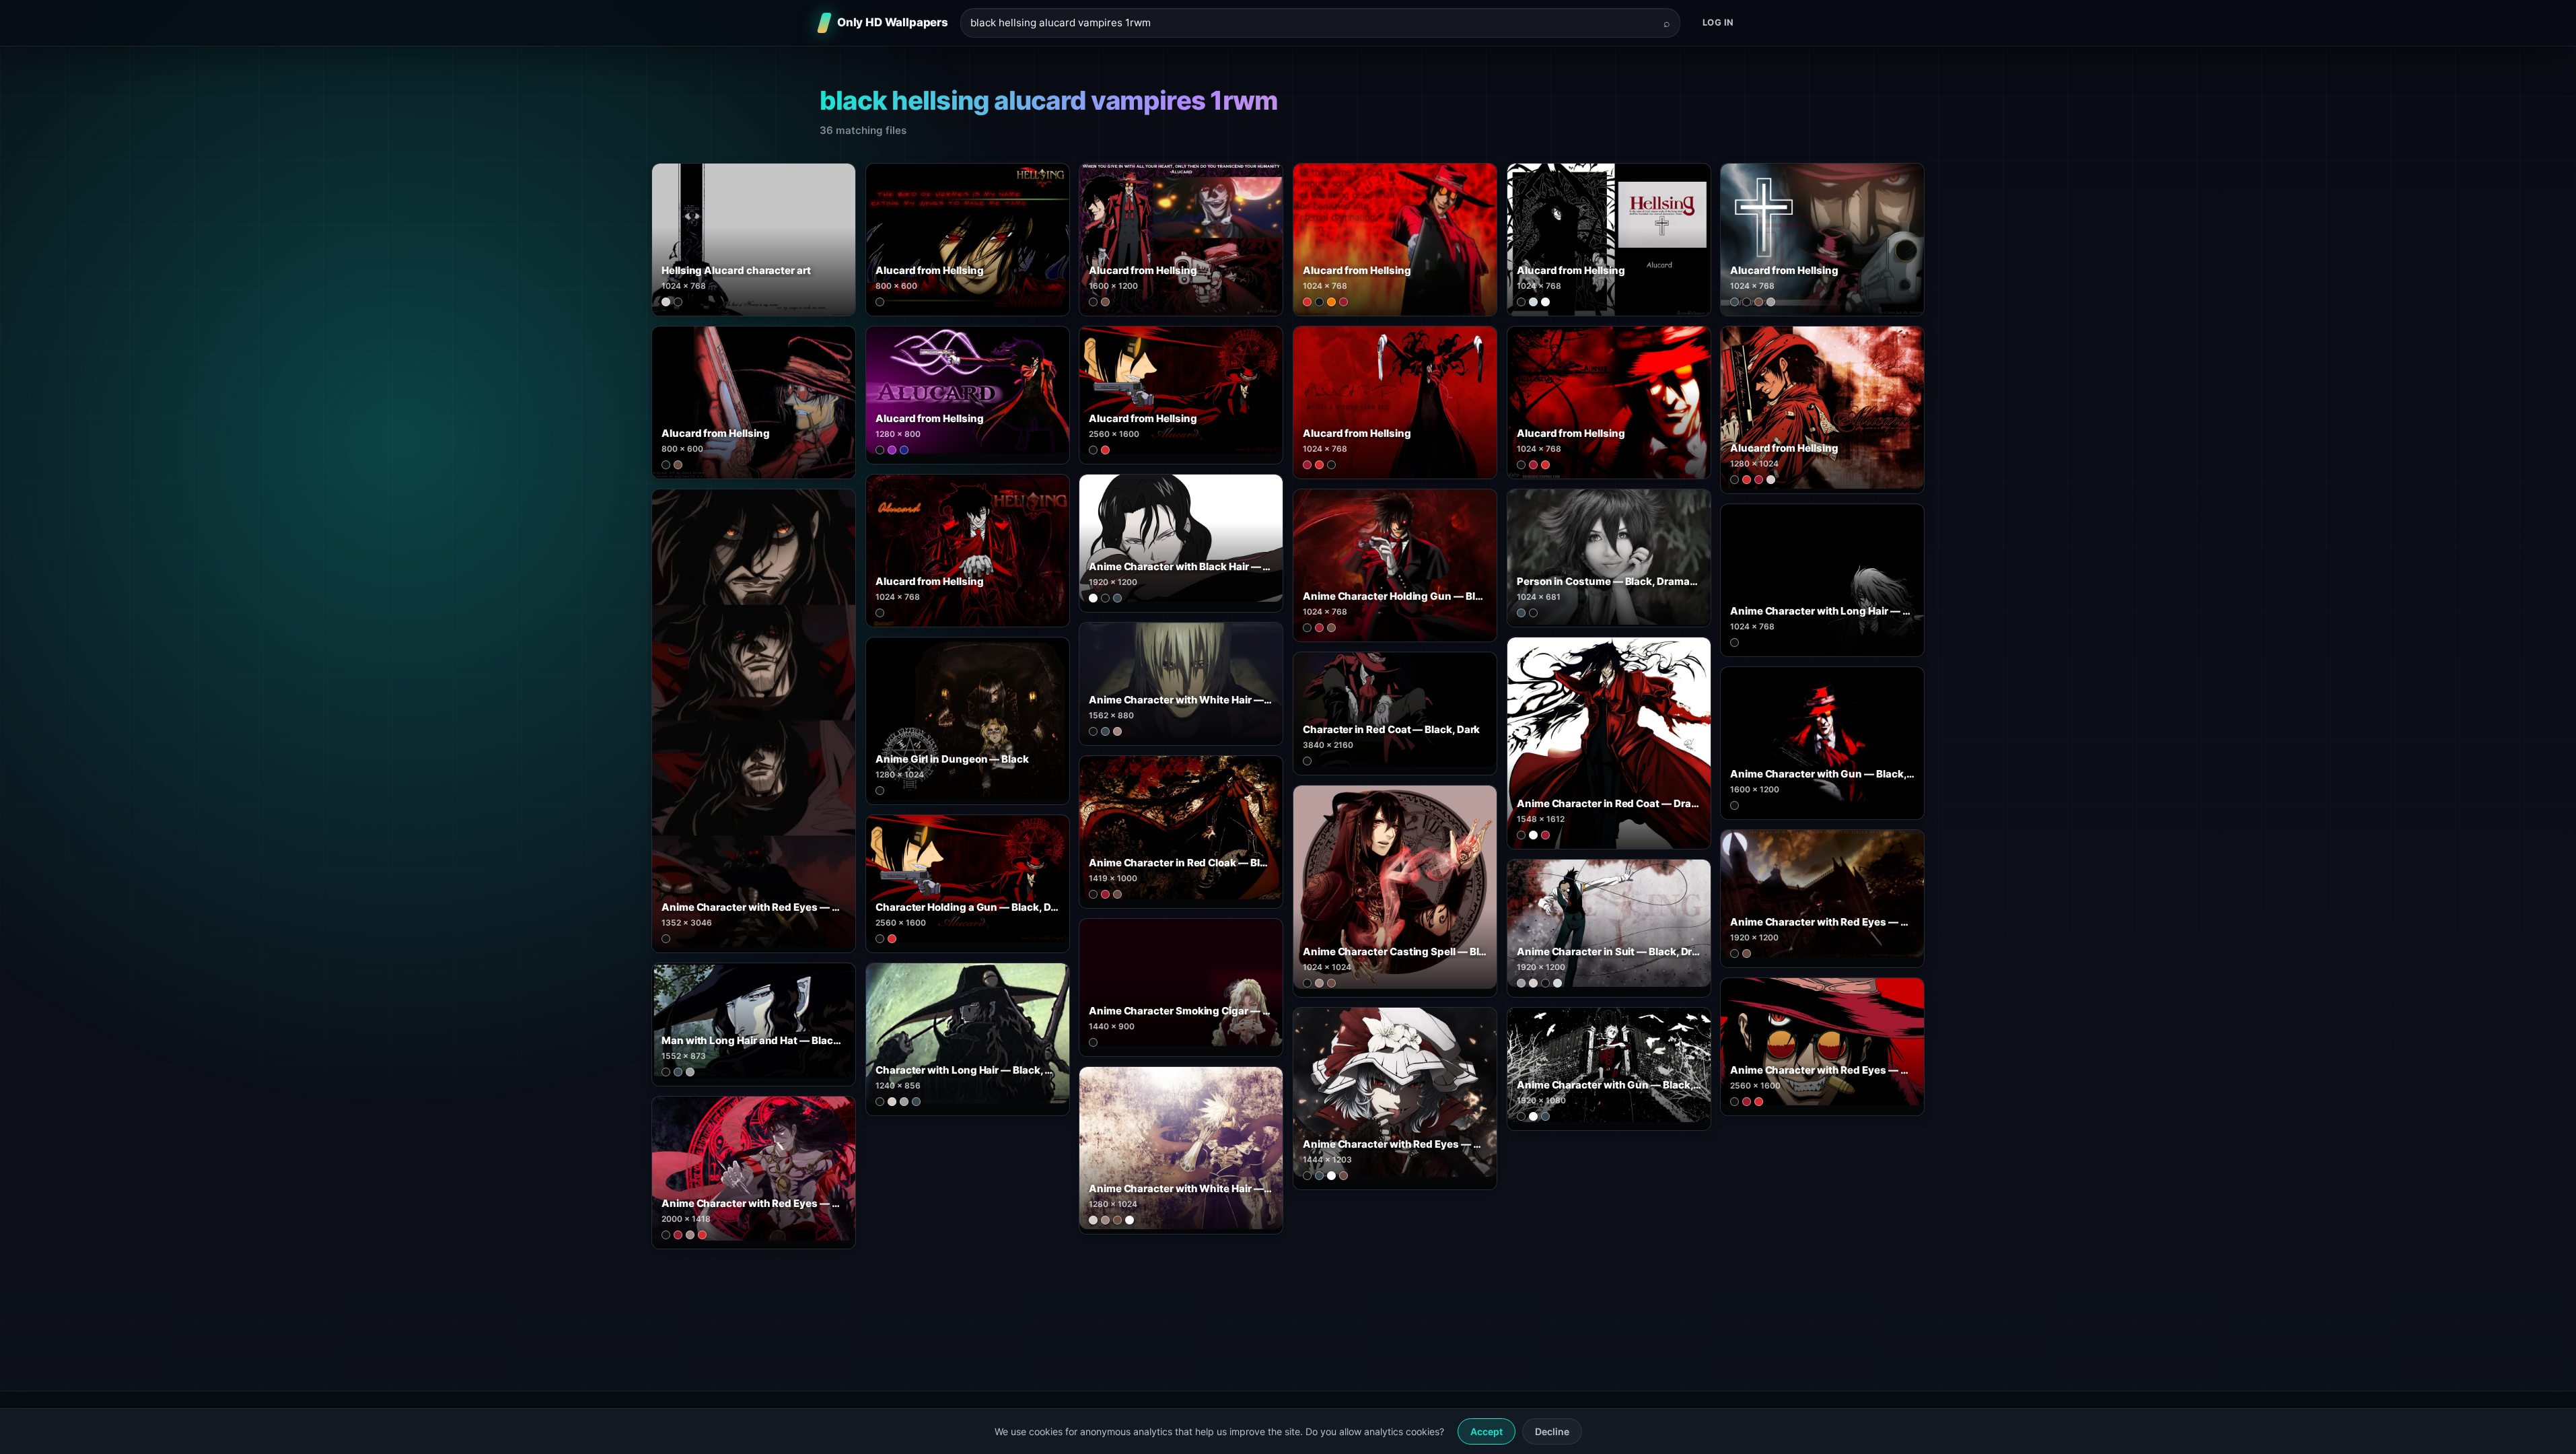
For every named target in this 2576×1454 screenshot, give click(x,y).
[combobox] (1312, 23)
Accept (1487, 1431)
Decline (1552, 1431)
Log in (1718, 22)
